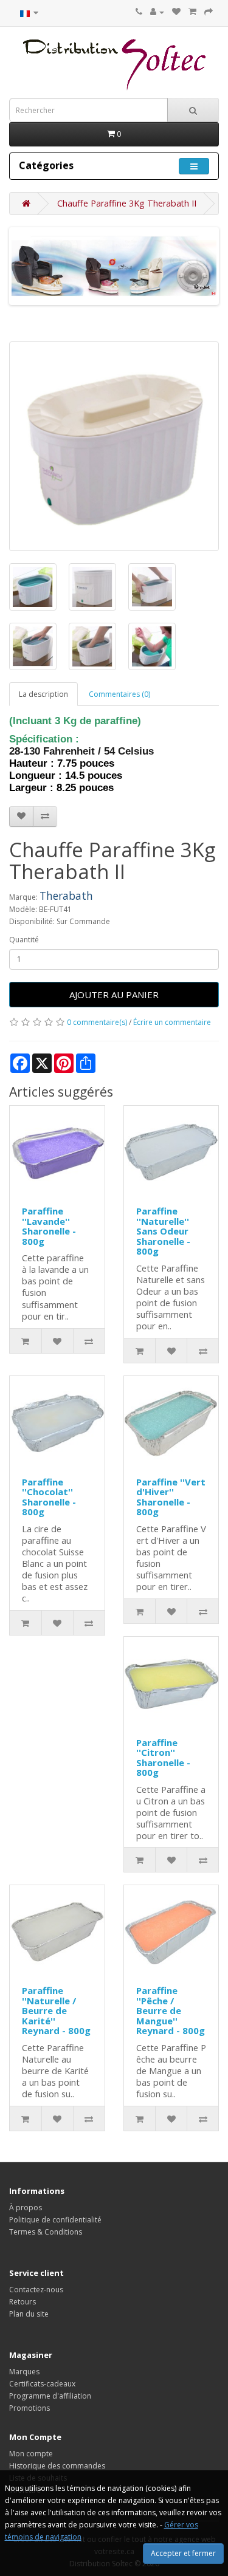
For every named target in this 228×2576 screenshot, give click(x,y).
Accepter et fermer (183, 2553)
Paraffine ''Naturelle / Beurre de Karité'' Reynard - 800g (56, 2010)
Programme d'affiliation (50, 2396)
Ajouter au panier (114, 995)
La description (43, 694)
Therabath (66, 896)
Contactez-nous (36, 2290)
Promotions (29, 2408)
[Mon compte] (157, 12)
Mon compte (31, 2454)
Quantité (24, 940)
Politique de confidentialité (55, 2220)
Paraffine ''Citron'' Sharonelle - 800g (163, 1758)
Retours (22, 2302)
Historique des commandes (57, 2466)
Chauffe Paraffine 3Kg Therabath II (127, 203)
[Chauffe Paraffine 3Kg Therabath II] (114, 446)
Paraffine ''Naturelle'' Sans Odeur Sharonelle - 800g (163, 1231)
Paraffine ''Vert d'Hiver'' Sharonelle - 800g (171, 1497)
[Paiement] (209, 12)
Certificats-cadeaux (42, 2384)
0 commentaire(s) (97, 1022)
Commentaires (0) (119, 694)
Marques (24, 2372)
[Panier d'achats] (192, 12)
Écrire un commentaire (172, 1022)
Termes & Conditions (46, 2232)
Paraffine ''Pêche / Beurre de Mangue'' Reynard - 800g (171, 2010)
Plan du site (29, 2314)
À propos (26, 2208)
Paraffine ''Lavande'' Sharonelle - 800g (49, 1226)
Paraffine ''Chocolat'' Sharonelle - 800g (49, 1497)
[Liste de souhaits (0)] (176, 12)
